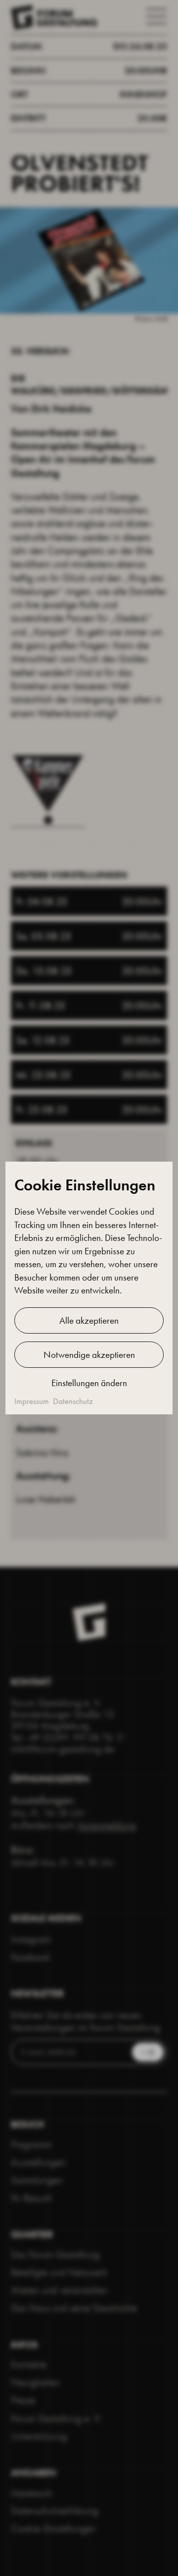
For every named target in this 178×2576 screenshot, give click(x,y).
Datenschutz (73, 1401)
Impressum (32, 1401)
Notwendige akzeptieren (89, 1355)
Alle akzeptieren (89, 1320)
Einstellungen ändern (89, 1383)
